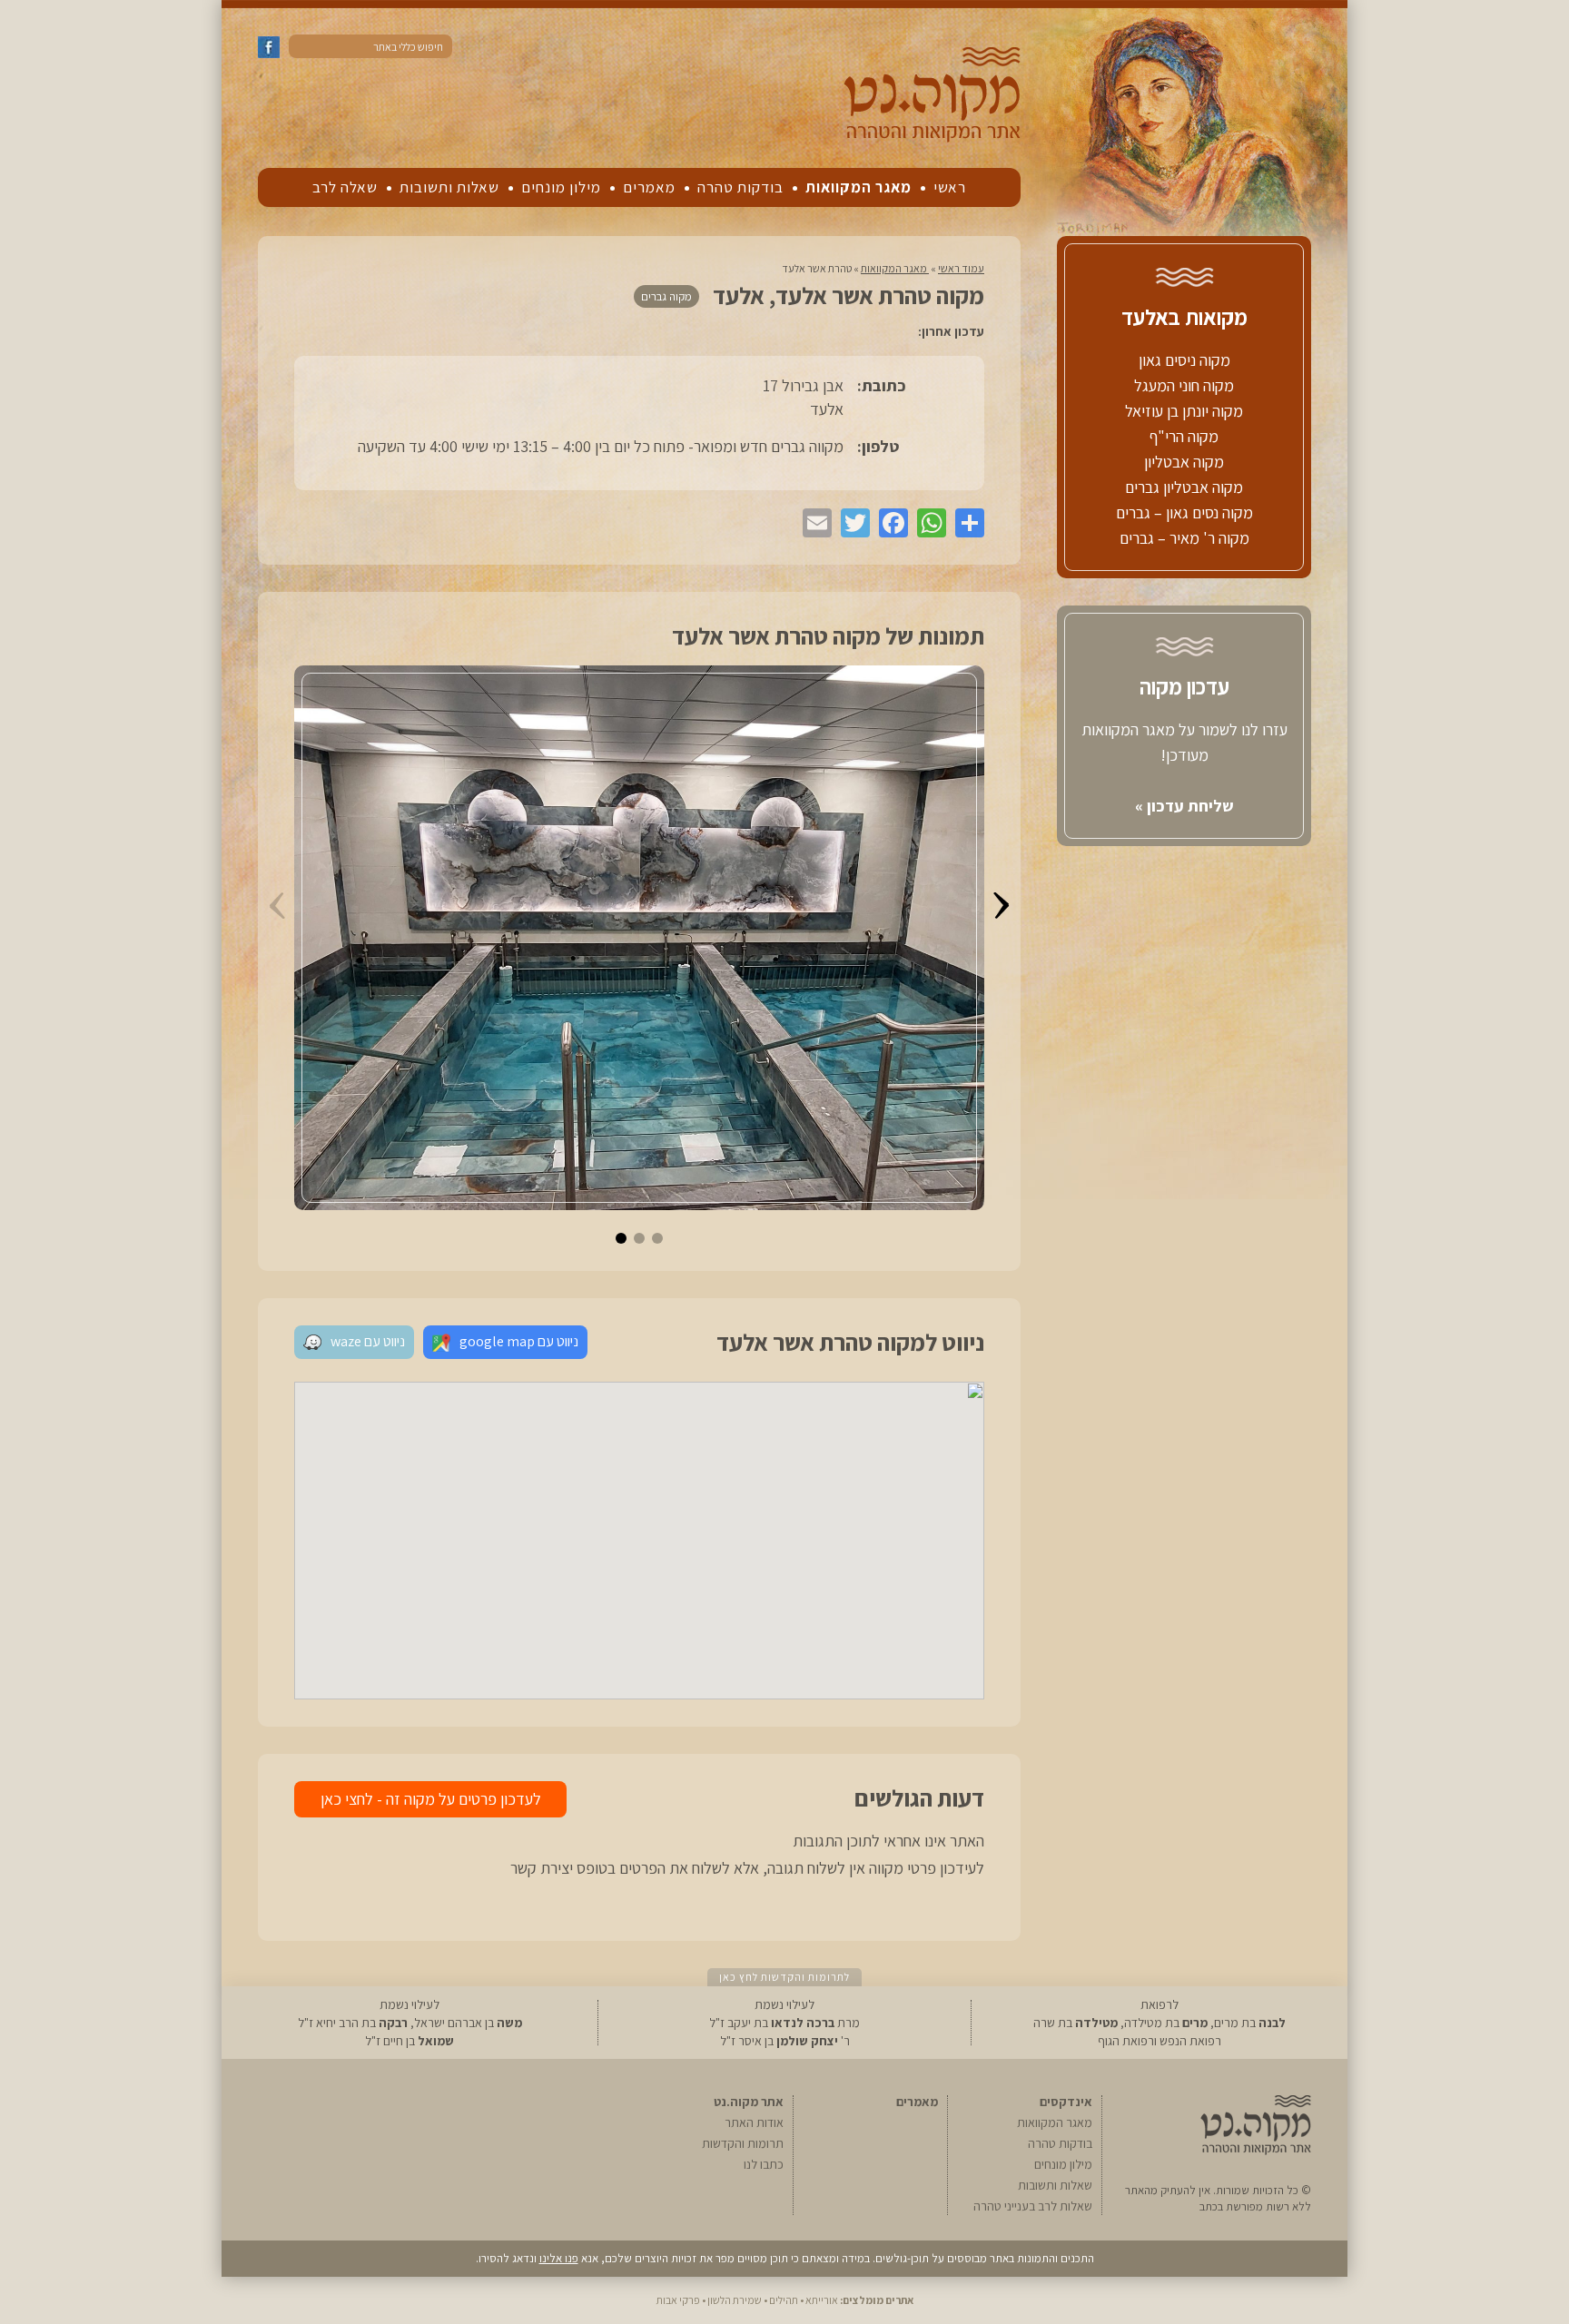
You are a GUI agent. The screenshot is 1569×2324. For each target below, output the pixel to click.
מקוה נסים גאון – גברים (1184, 512)
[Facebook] (889, 523)
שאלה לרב (345, 187)
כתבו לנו (764, 2164)
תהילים (784, 2300)
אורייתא (822, 2300)
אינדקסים (1066, 2102)
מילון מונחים (561, 187)
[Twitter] (851, 523)
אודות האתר (754, 2122)
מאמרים (649, 187)
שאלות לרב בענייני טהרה (1033, 2206)
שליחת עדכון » (1184, 806)
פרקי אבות (678, 2300)
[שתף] (965, 523)
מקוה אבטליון (1184, 462)
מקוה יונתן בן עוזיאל (1184, 411)
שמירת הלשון (735, 2300)
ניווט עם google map (519, 1341)
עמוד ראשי (961, 268)
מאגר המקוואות (859, 187)
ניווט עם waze (368, 1341)
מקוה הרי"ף (1184, 436)
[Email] (813, 523)
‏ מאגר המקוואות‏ (895, 268)
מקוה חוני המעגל (1184, 385)
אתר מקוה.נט (749, 2102)
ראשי (950, 187)
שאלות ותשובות (449, 187)
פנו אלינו (559, 2258)
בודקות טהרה (740, 187)
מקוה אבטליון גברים (1184, 487)
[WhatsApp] (927, 523)
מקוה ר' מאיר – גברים (1184, 538)
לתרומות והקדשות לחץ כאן (784, 1977)
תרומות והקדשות (743, 2143)
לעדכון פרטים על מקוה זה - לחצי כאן (431, 1799)
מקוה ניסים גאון (1184, 360)
